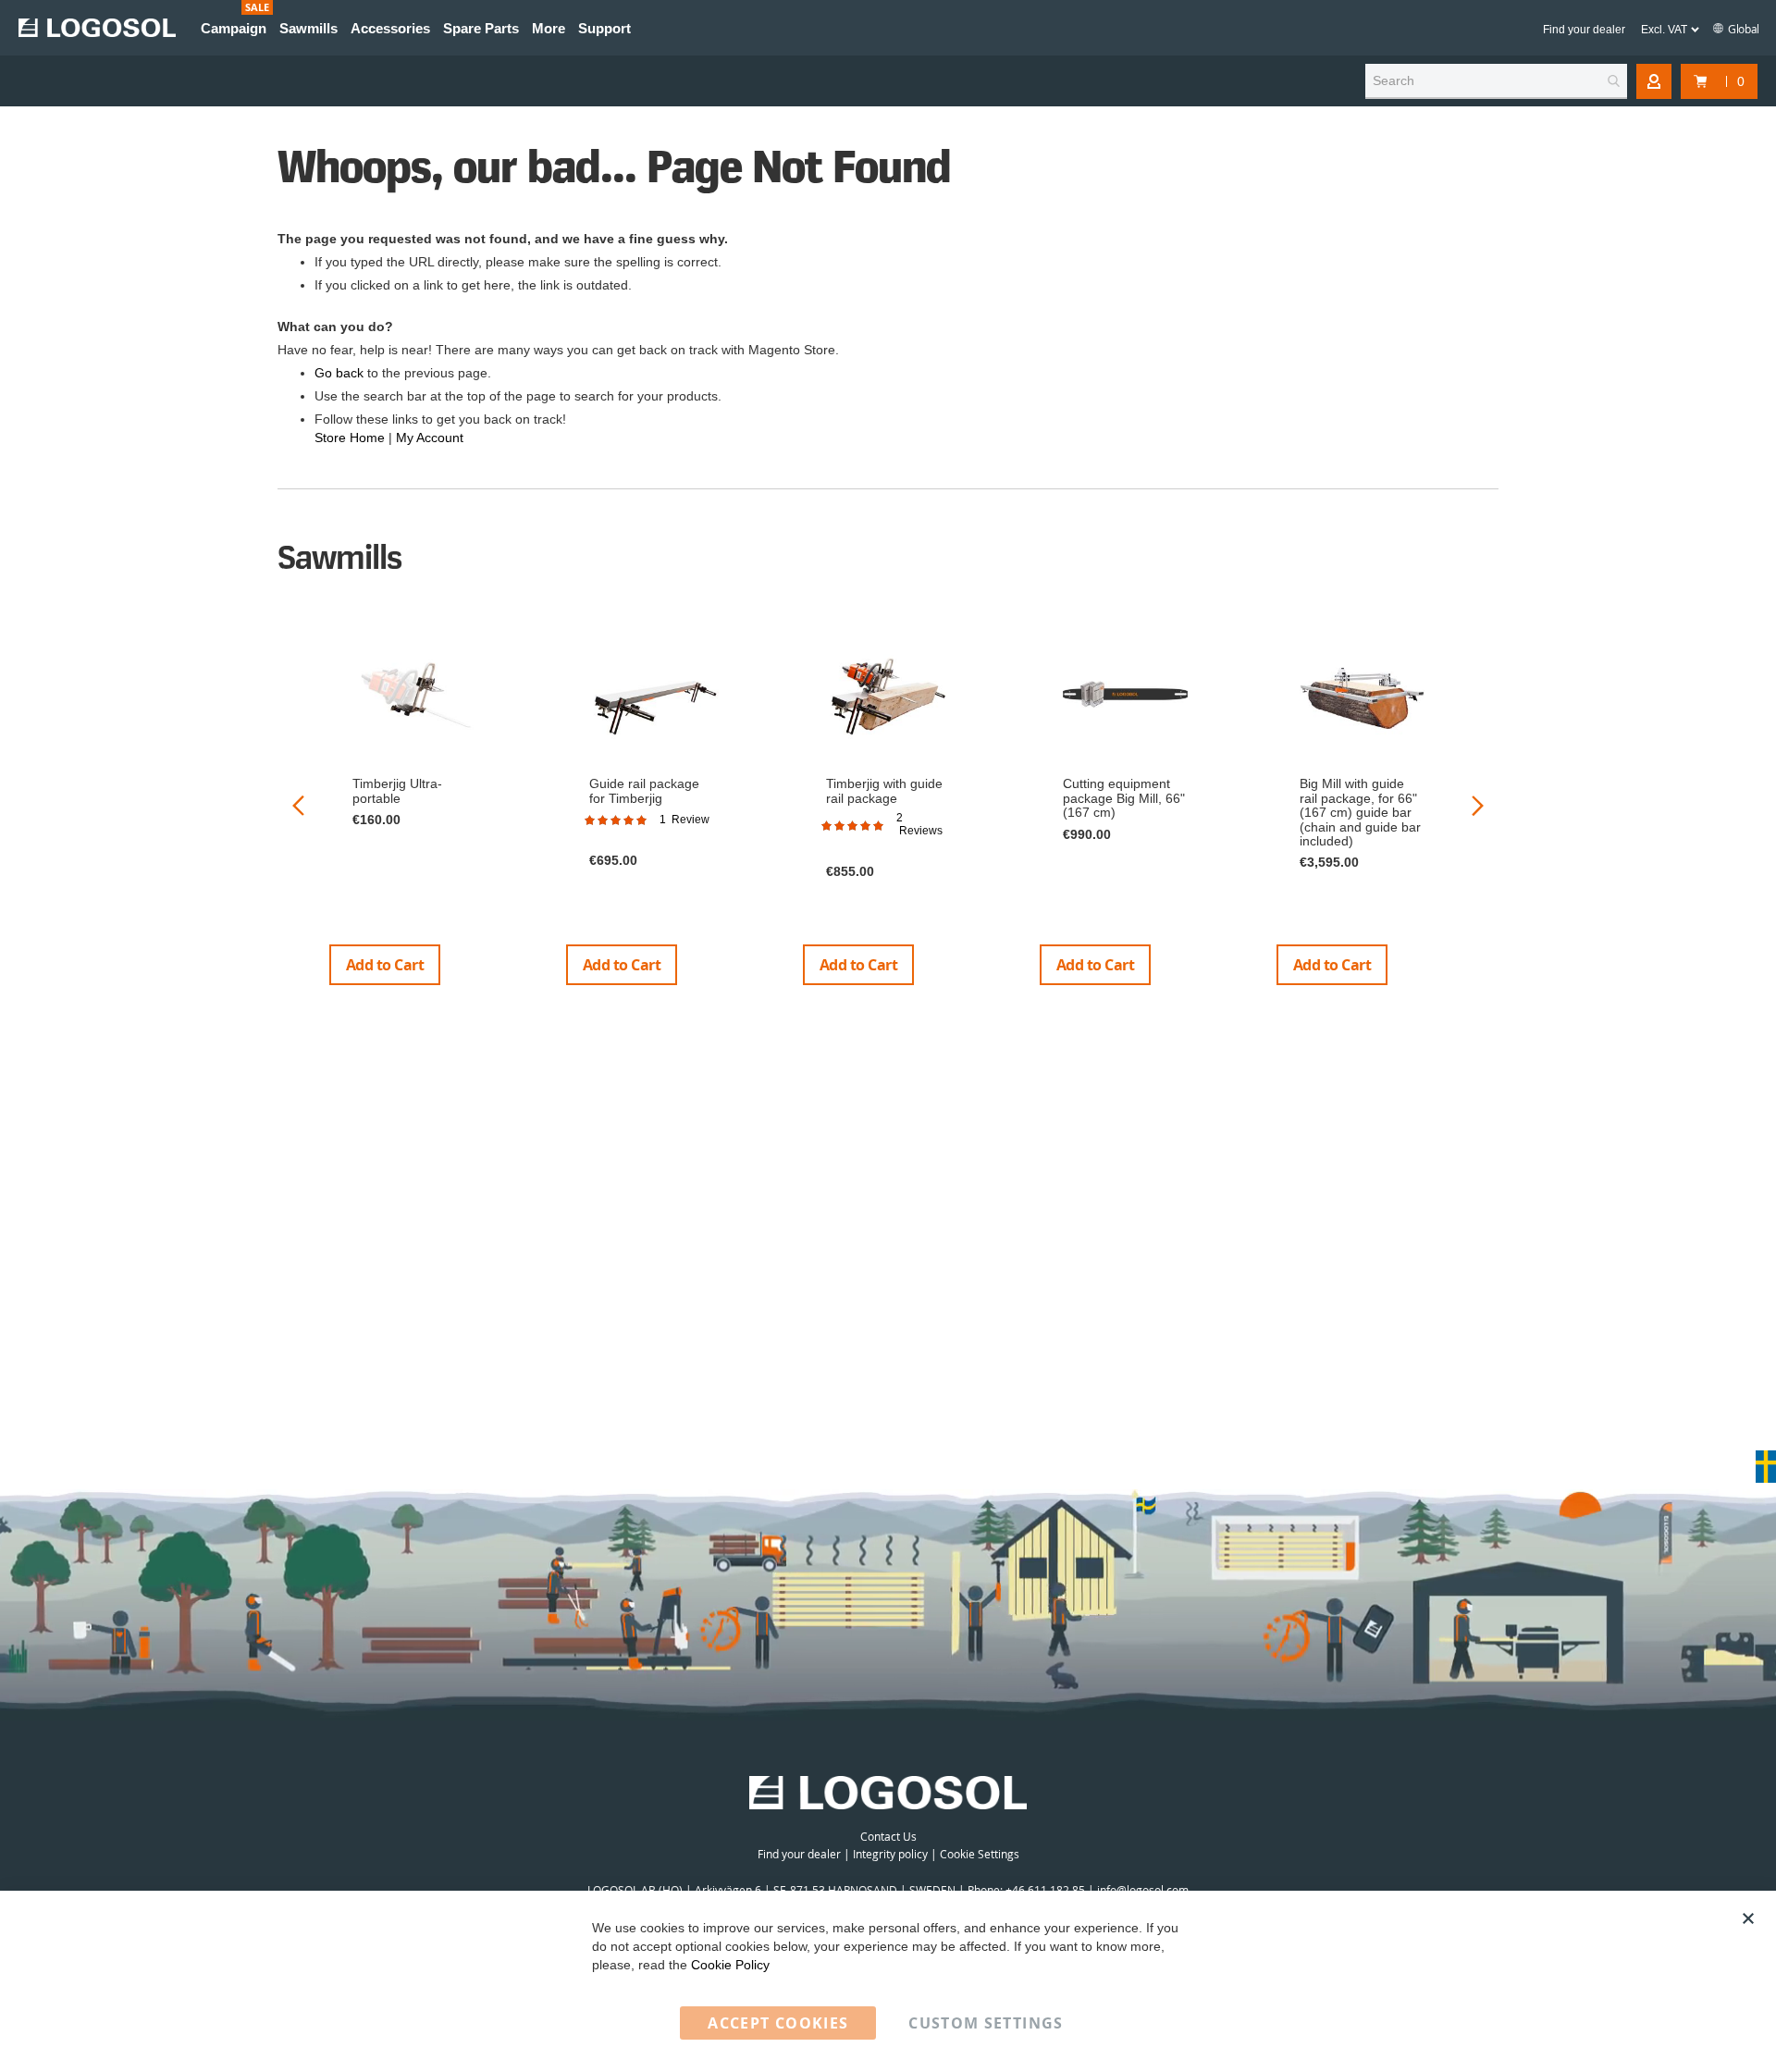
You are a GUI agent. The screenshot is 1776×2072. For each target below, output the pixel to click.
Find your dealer (1584, 30)
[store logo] (97, 28)
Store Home (350, 438)
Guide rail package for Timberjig (644, 790)
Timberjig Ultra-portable (397, 790)
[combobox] (1496, 81)
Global (1743, 29)
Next (1478, 805)
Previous (298, 805)
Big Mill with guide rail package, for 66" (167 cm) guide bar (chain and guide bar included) (1360, 812)
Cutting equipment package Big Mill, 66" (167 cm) (1124, 798)
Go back (339, 373)
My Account (430, 438)
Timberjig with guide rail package (884, 790)
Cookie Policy (730, 1965)
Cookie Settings (980, 1854)
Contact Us (888, 1836)
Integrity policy (890, 1854)
